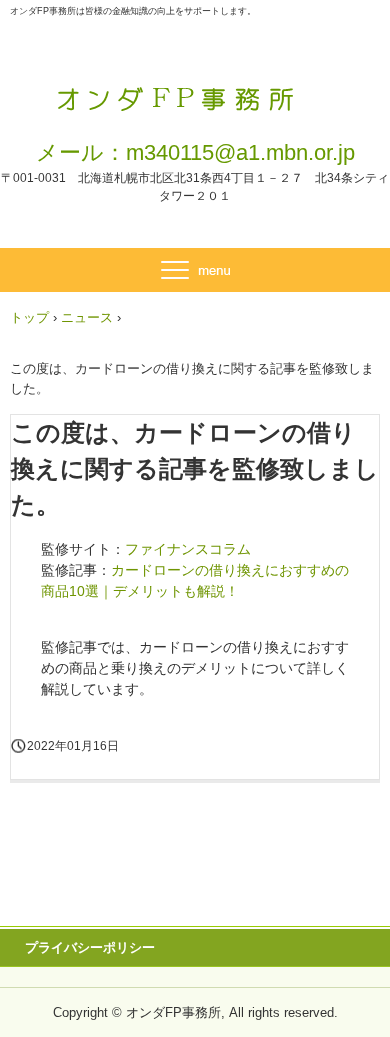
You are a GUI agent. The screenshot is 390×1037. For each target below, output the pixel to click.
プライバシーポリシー (90, 947)
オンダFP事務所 (195, 88)
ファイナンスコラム (188, 549)
